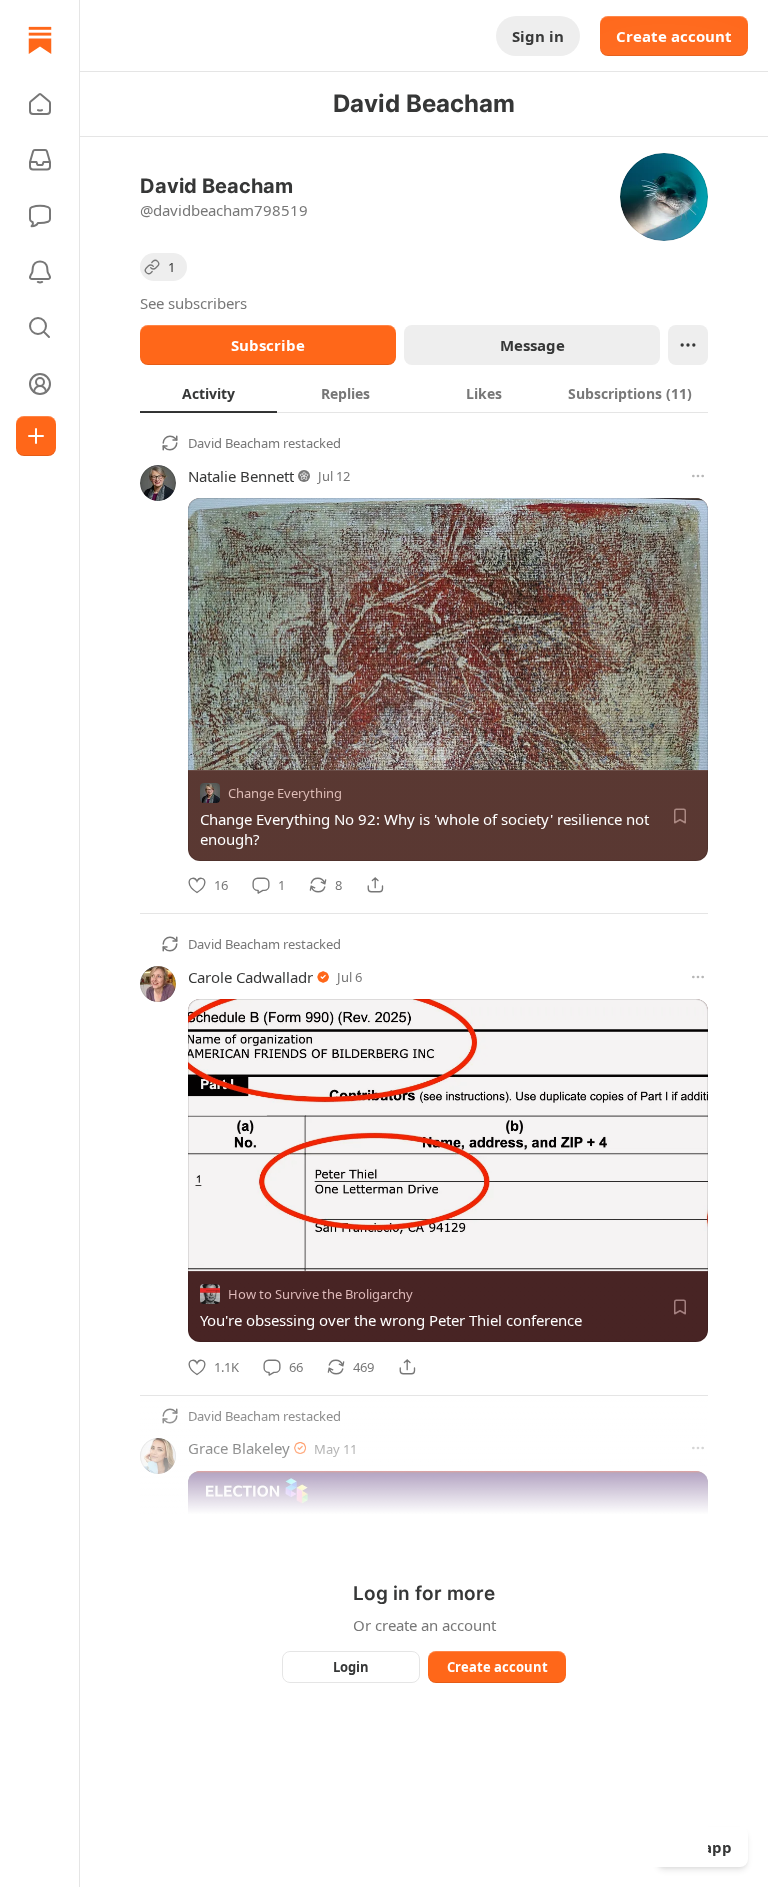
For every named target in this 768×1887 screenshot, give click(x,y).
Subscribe (268, 345)
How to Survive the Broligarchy (320, 1295)
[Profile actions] (688, 345)
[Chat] (40, 216)
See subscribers (193, 303)
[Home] (40, 40)
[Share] (375, 885)
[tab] (208, 393)
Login (351, 1667)
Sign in (538, 36)
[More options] (698, 476)
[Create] (36, 436)
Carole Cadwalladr (250, 977)
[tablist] (424, 393)
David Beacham (234, 443)
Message (532, 345)
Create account (674, 36)
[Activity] (40, 272)
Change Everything (285, 793)
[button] (40, 104)
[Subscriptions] (40, 160)
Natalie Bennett (241, 476)
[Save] (680, 816)
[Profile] (40, 384)
